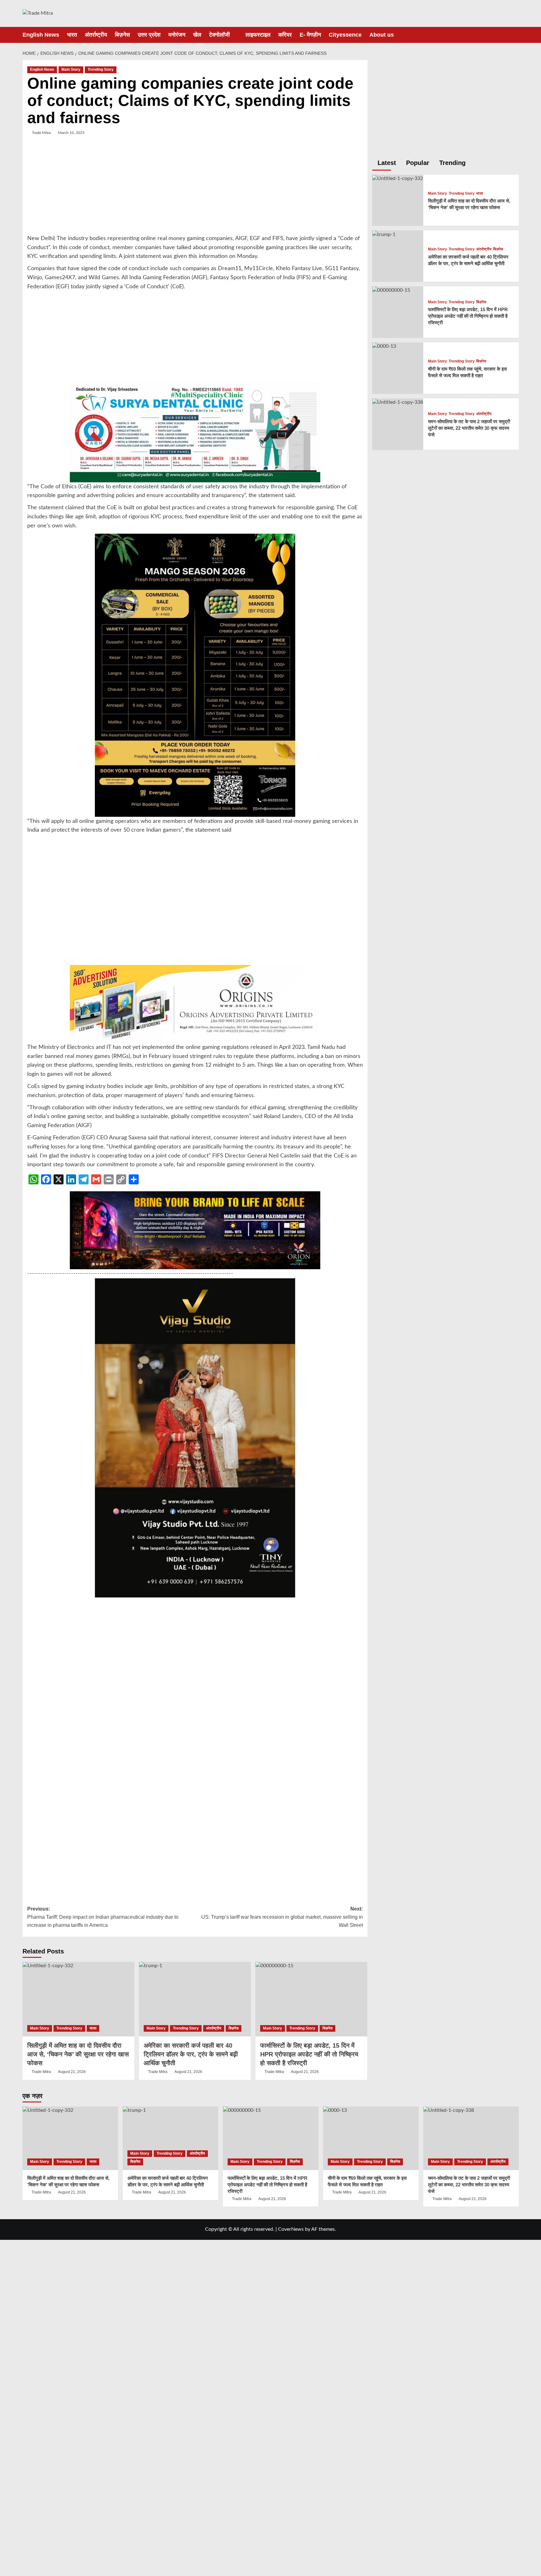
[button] (515, 35)
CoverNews (291, 2229)
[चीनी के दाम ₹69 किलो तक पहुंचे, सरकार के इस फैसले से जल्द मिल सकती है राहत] (384, 346)
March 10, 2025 (71, 133)
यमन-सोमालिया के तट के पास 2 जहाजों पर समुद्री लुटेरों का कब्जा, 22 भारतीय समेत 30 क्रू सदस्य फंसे (469, 428)
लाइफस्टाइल (258, 35)
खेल (197, 35)
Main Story (71, 69)
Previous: (103, 1917)
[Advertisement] (195, 190)
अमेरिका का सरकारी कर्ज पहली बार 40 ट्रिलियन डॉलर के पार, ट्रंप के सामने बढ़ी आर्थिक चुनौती (191, 2054)
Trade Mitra (41, 133)
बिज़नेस (122, 35)
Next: (282, 1917)
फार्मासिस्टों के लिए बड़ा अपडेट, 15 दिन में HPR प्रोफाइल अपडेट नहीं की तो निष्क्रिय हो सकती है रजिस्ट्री (309, 2054)
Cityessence (345, 35)
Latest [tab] (386, 163)
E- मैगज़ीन (310, 35)
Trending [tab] (451, 163)
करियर (285, 35)
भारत (72, 35)
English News (41, 35)
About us (382, 35)
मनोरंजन (177, 35)
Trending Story (101, 69)
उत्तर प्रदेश (149, 35)
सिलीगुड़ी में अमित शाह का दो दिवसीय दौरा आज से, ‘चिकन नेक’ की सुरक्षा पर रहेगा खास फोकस (78, 2054)
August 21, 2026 (72, 2072)
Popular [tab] (417, 163)
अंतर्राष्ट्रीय (96, 35)
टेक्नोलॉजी (219, 35)
